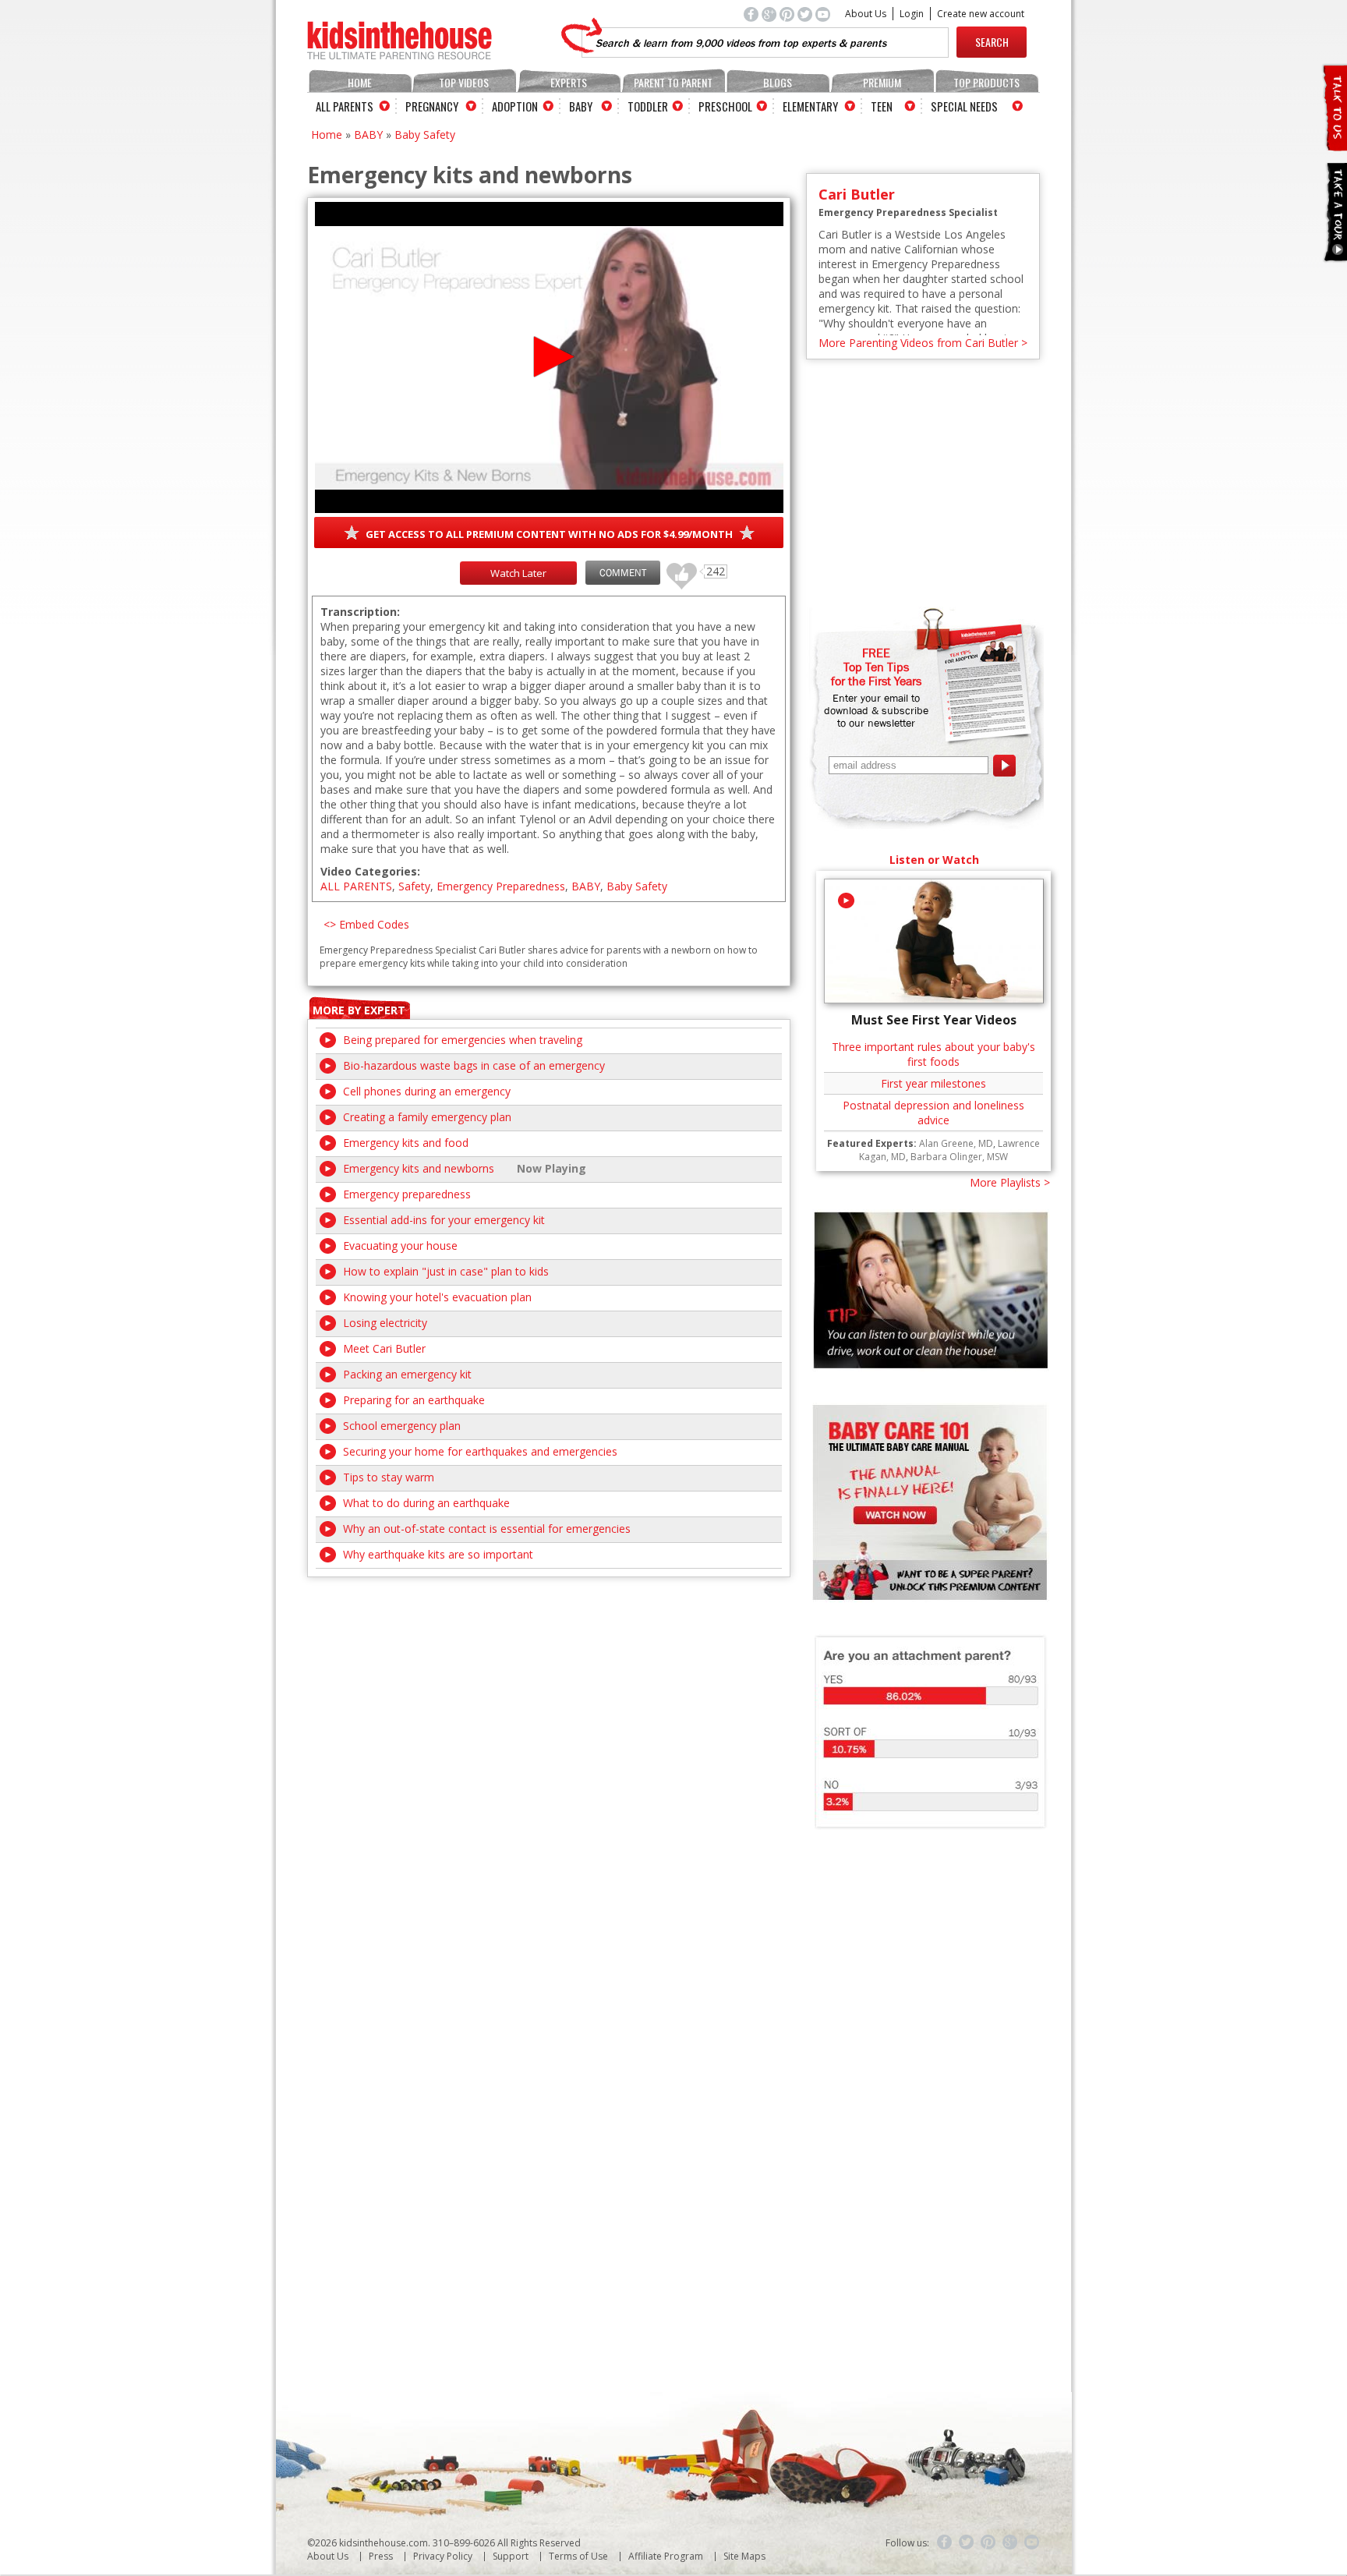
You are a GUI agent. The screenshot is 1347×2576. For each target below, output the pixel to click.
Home (360, 82)
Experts (569, 82)
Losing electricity (385, 1323)
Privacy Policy (443, 2556)
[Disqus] (549, 1772)
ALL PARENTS (356, 886)
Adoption (515, 106)
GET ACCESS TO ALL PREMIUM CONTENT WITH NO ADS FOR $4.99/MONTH (549, 534)
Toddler (648, 106)
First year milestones (933, 1083)
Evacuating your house (400, 1246)
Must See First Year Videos (934, 1020)
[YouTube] (1032, 2542)
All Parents (345, 106)
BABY (368, 134)
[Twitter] (967, 2542)
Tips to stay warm (389, 1477)
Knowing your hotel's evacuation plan (437, 1297)
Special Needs (964, 106)
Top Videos (464, 82)
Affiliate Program (666, 2556)
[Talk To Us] (1334, 145)
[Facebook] (945, 2542)
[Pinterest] (988, 2542)
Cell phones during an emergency (427, 1091)
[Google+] (1010, 2542)
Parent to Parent (673, 82)
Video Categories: (370, 871)
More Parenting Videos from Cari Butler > (923, 343)
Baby (581, 106)
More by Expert (359, 1010)
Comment (623, 573)
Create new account (981, 14)
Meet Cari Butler (384, 1348)
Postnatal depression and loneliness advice (933, 1113)
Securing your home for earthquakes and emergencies (480, 1451)
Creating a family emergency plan (427, 1117)
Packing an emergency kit (407, 1374)
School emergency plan (402, 1426)
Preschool (725, 106)
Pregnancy (432, 106)
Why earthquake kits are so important (438, 1554)
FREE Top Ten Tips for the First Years (876, 667)
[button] (549, 357)
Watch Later (518, 573)
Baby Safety (425, 134)
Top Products (986, 82)
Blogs (778, 82)
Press (381, 2556)
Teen (882, 106)
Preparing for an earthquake (414, 1400)
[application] (549, 357)
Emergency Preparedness (501, 886)
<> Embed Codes (366, 924)
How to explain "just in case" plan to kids (446, 1271)
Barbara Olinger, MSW (959, 1157)
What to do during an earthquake (426, 1503)
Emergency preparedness (407, 1194)
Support (511, 2556)
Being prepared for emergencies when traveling (463, 1040)
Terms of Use (578, 2556)
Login (912, 14)
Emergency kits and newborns (419, 1168)
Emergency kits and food (406, 1143)
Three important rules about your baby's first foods (933, 1054)
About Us (866, 14)
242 (676, 569)
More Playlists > (1010, 1182)
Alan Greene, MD (956, 1143)
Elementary (810, 106)
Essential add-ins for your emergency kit (444, 1220)
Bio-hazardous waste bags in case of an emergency (474, 1065)
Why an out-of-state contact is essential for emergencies (487, 1529)
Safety (414, 886)
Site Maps (744, 2556)
